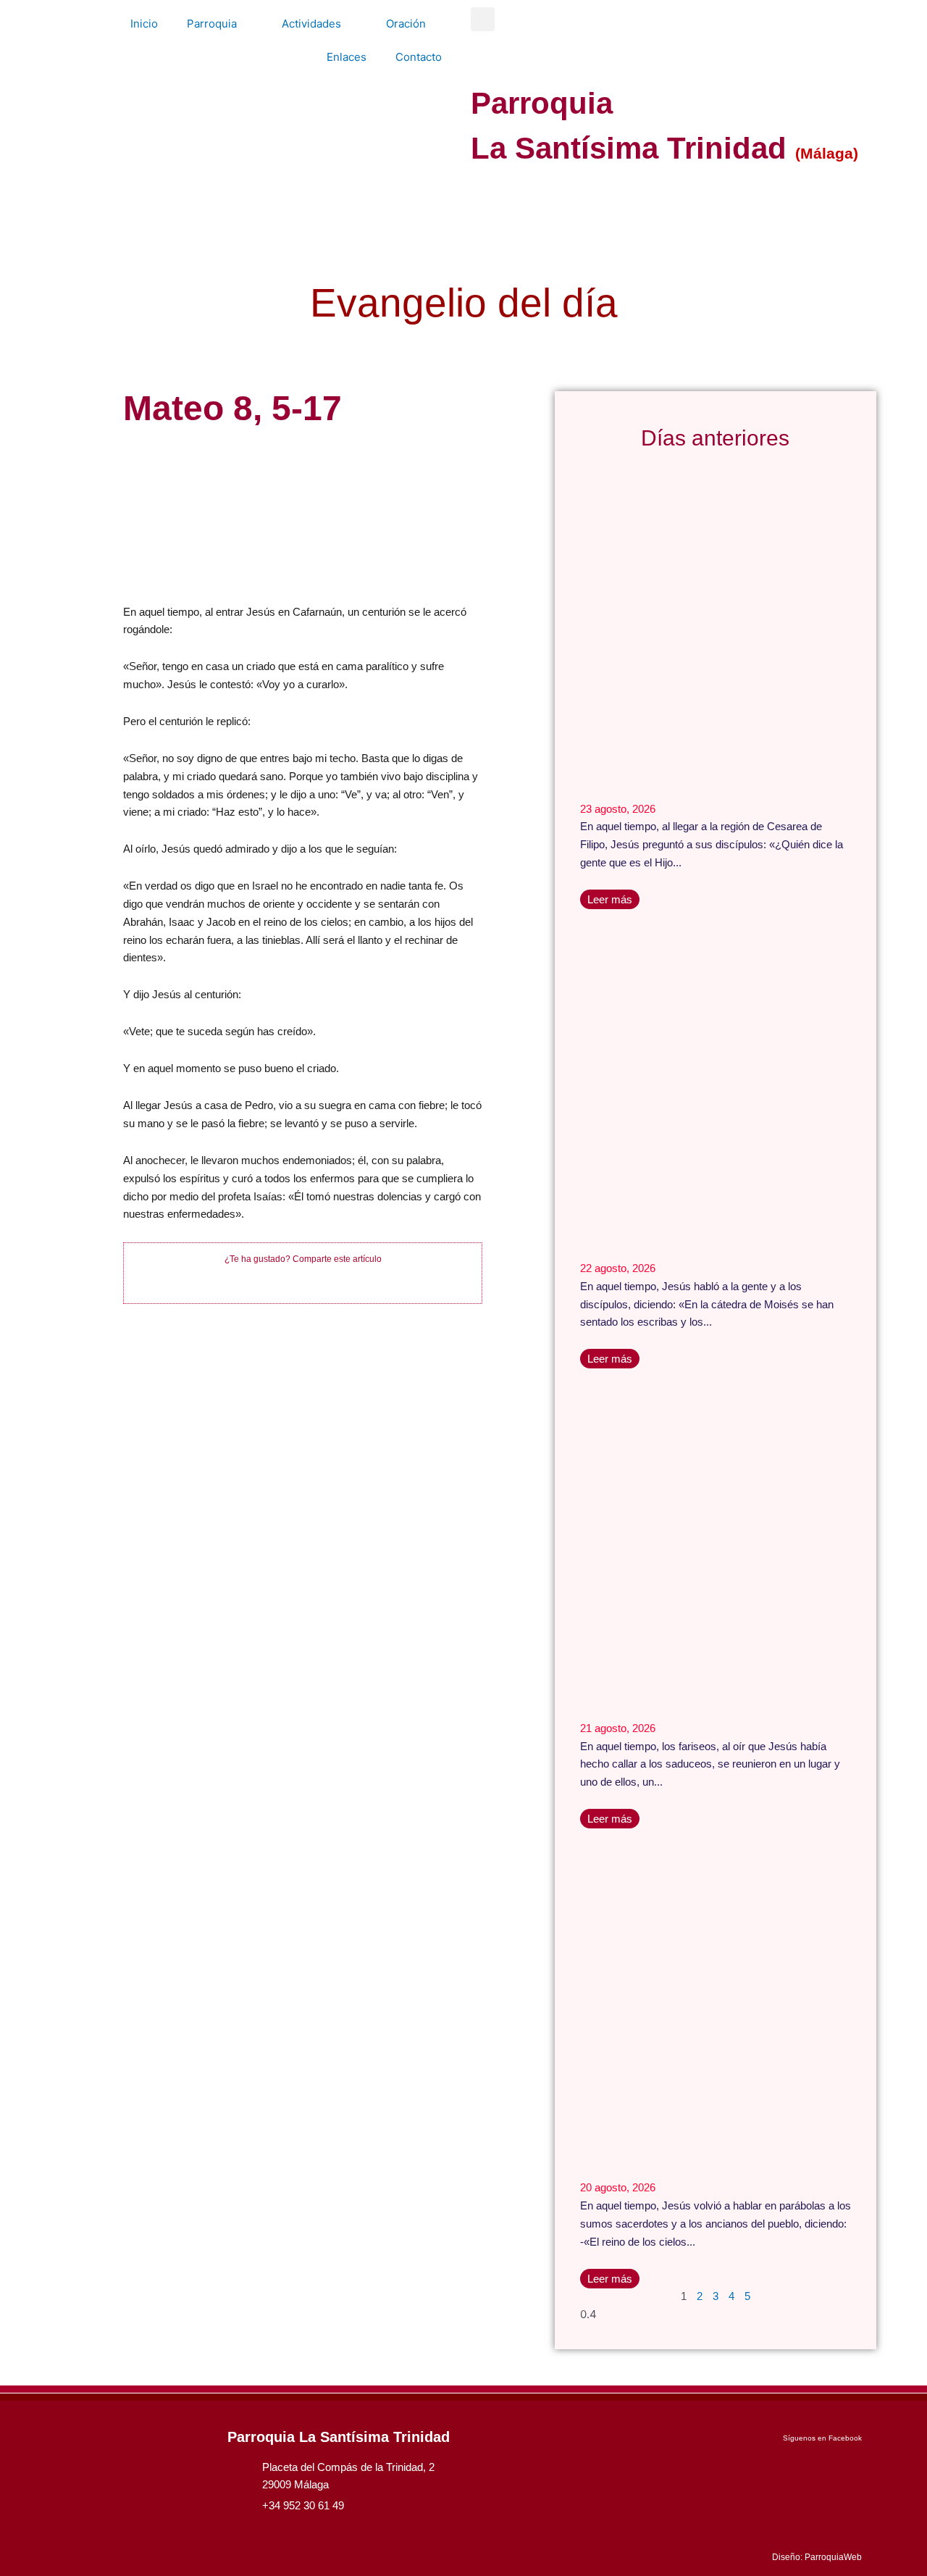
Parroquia (212, 24)
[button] (483, 19)
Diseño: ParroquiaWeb (817, 2557)
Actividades (311, 24)
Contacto (419, 57)
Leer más (610, 899)
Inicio (144, 24)
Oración (406, 24)
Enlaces (347, 57)
